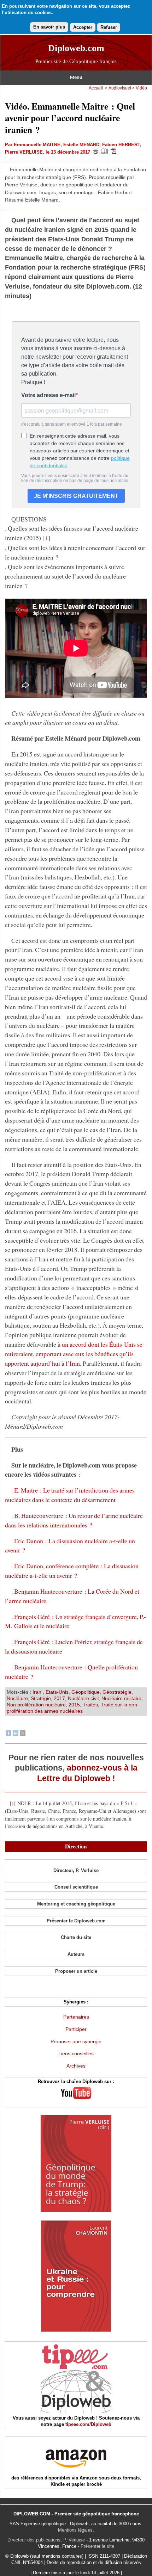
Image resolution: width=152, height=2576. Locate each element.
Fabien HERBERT (121, 145)
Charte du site (76, 1937)
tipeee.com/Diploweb (88, 2424)
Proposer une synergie (76, 2041)
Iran (38, 1692)
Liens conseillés (76, 2053)
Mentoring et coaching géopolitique (76, 1904)
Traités (90, 1705)
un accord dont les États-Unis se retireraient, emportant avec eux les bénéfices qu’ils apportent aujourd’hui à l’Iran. (74, 1354)
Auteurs (76, 1954)
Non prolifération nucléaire (36, 1705)
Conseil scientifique (76, 1887)
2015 (74, 1705)
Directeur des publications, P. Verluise (46, 2540)
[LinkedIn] (16, 1734)
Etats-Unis (57, 1692)
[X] (23, 1734)
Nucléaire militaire (121, 1698)
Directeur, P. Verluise (76, 1870)
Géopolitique (86, 1692)
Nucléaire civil (83, 1698)
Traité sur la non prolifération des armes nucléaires (72, 1708)
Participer (76, 2029)
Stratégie (41, 1698)
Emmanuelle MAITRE (37, 145)
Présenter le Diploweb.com (76, 1921)
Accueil (96, 88)
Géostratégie (117, 1692)
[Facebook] (8, 1734)
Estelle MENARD (81, 145)
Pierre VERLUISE (24, 152)
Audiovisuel (120, 88)
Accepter (83, 27)
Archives (76, 2066)
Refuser (109, 27)
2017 (59, 1698)
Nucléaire (17, 1698)
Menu (76, 78)
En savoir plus (49, 27)
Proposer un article (76, 1971)
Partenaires (76, 2017)
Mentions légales (75, 2530)
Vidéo (141, 88)
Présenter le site (97, 2546)
